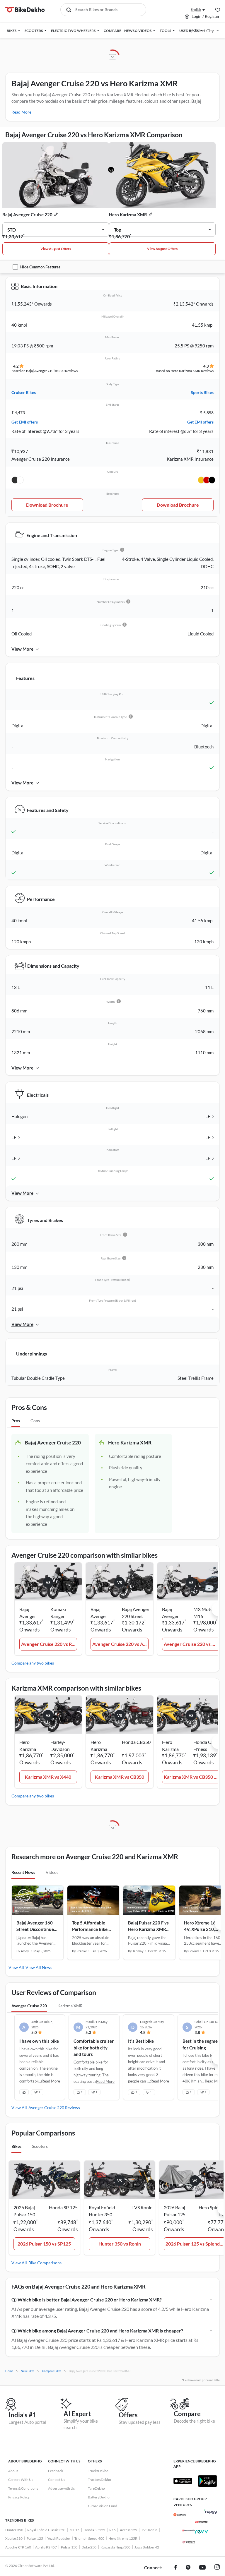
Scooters (40, 2146)
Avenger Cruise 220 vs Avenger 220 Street (120, 1644)
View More (22, 649)
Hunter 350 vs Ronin (120, 2244)
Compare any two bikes (33, 1663)
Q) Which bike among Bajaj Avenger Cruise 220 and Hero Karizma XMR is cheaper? (97, 2331)
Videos (52, 1872)
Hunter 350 (14, 2530)
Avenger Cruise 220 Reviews (54, 2108)
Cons (35, 1421)
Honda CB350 (136, 1742)
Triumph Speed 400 (89, 2538)
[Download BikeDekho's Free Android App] (207, 2481)
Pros (16, 1421)
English (196, 10)
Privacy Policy (19, 2497)
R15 (112, 2530)
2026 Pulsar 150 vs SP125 (44, 2244)
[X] (188, 2568)
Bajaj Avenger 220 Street (136, 1613)
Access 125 (128, 2530)
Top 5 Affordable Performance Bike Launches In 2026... (91, 1926)
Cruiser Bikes (24, 392)
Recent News (23, 1872)
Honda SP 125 (94, 2530)
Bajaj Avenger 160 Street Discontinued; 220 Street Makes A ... (37, 1926)
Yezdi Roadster (59, 2538)
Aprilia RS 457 (46, 2547)
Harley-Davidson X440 (60, 1746)
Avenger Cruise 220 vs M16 (192, 1644)
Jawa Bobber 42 (147, 2547)
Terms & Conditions (23, 2488)
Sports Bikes (202, 392)
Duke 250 (89, 2547)
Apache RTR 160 (18, 2547)
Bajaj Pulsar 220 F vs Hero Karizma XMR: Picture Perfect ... (148, 1926)
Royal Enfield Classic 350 (46, 2530)
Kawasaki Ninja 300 (115, 2547)
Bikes (16, 2146)
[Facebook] (176, 2568)
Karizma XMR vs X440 (48, 1777)
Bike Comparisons (45, 2263)
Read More (21, 112)
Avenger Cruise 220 (29, 2006)
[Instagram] (217, 2568)
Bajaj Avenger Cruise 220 (27, 215)
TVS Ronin (149, 2530)
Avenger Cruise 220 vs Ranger (49, 1644)
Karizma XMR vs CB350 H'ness (192, 1777)
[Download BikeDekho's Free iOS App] (183, 2481)
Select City (204, 31)
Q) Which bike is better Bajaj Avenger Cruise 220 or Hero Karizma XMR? (87, 2300)
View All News (39, 1967)
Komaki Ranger (58, 1613)
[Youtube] (202, 2568)
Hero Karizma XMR (128, 215)
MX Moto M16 (203, 1613)
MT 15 (74, 2530)
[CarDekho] (180, 2515)
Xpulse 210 (14, 2538)
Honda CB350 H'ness (208, 1745)
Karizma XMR (70, 2006)
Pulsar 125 (35, 2538)
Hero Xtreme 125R (123, 2538)
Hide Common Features (40, 267)
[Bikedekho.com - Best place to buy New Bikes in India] (25, 10)
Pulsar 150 (69, 2547)
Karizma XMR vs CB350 (120, 1777)
